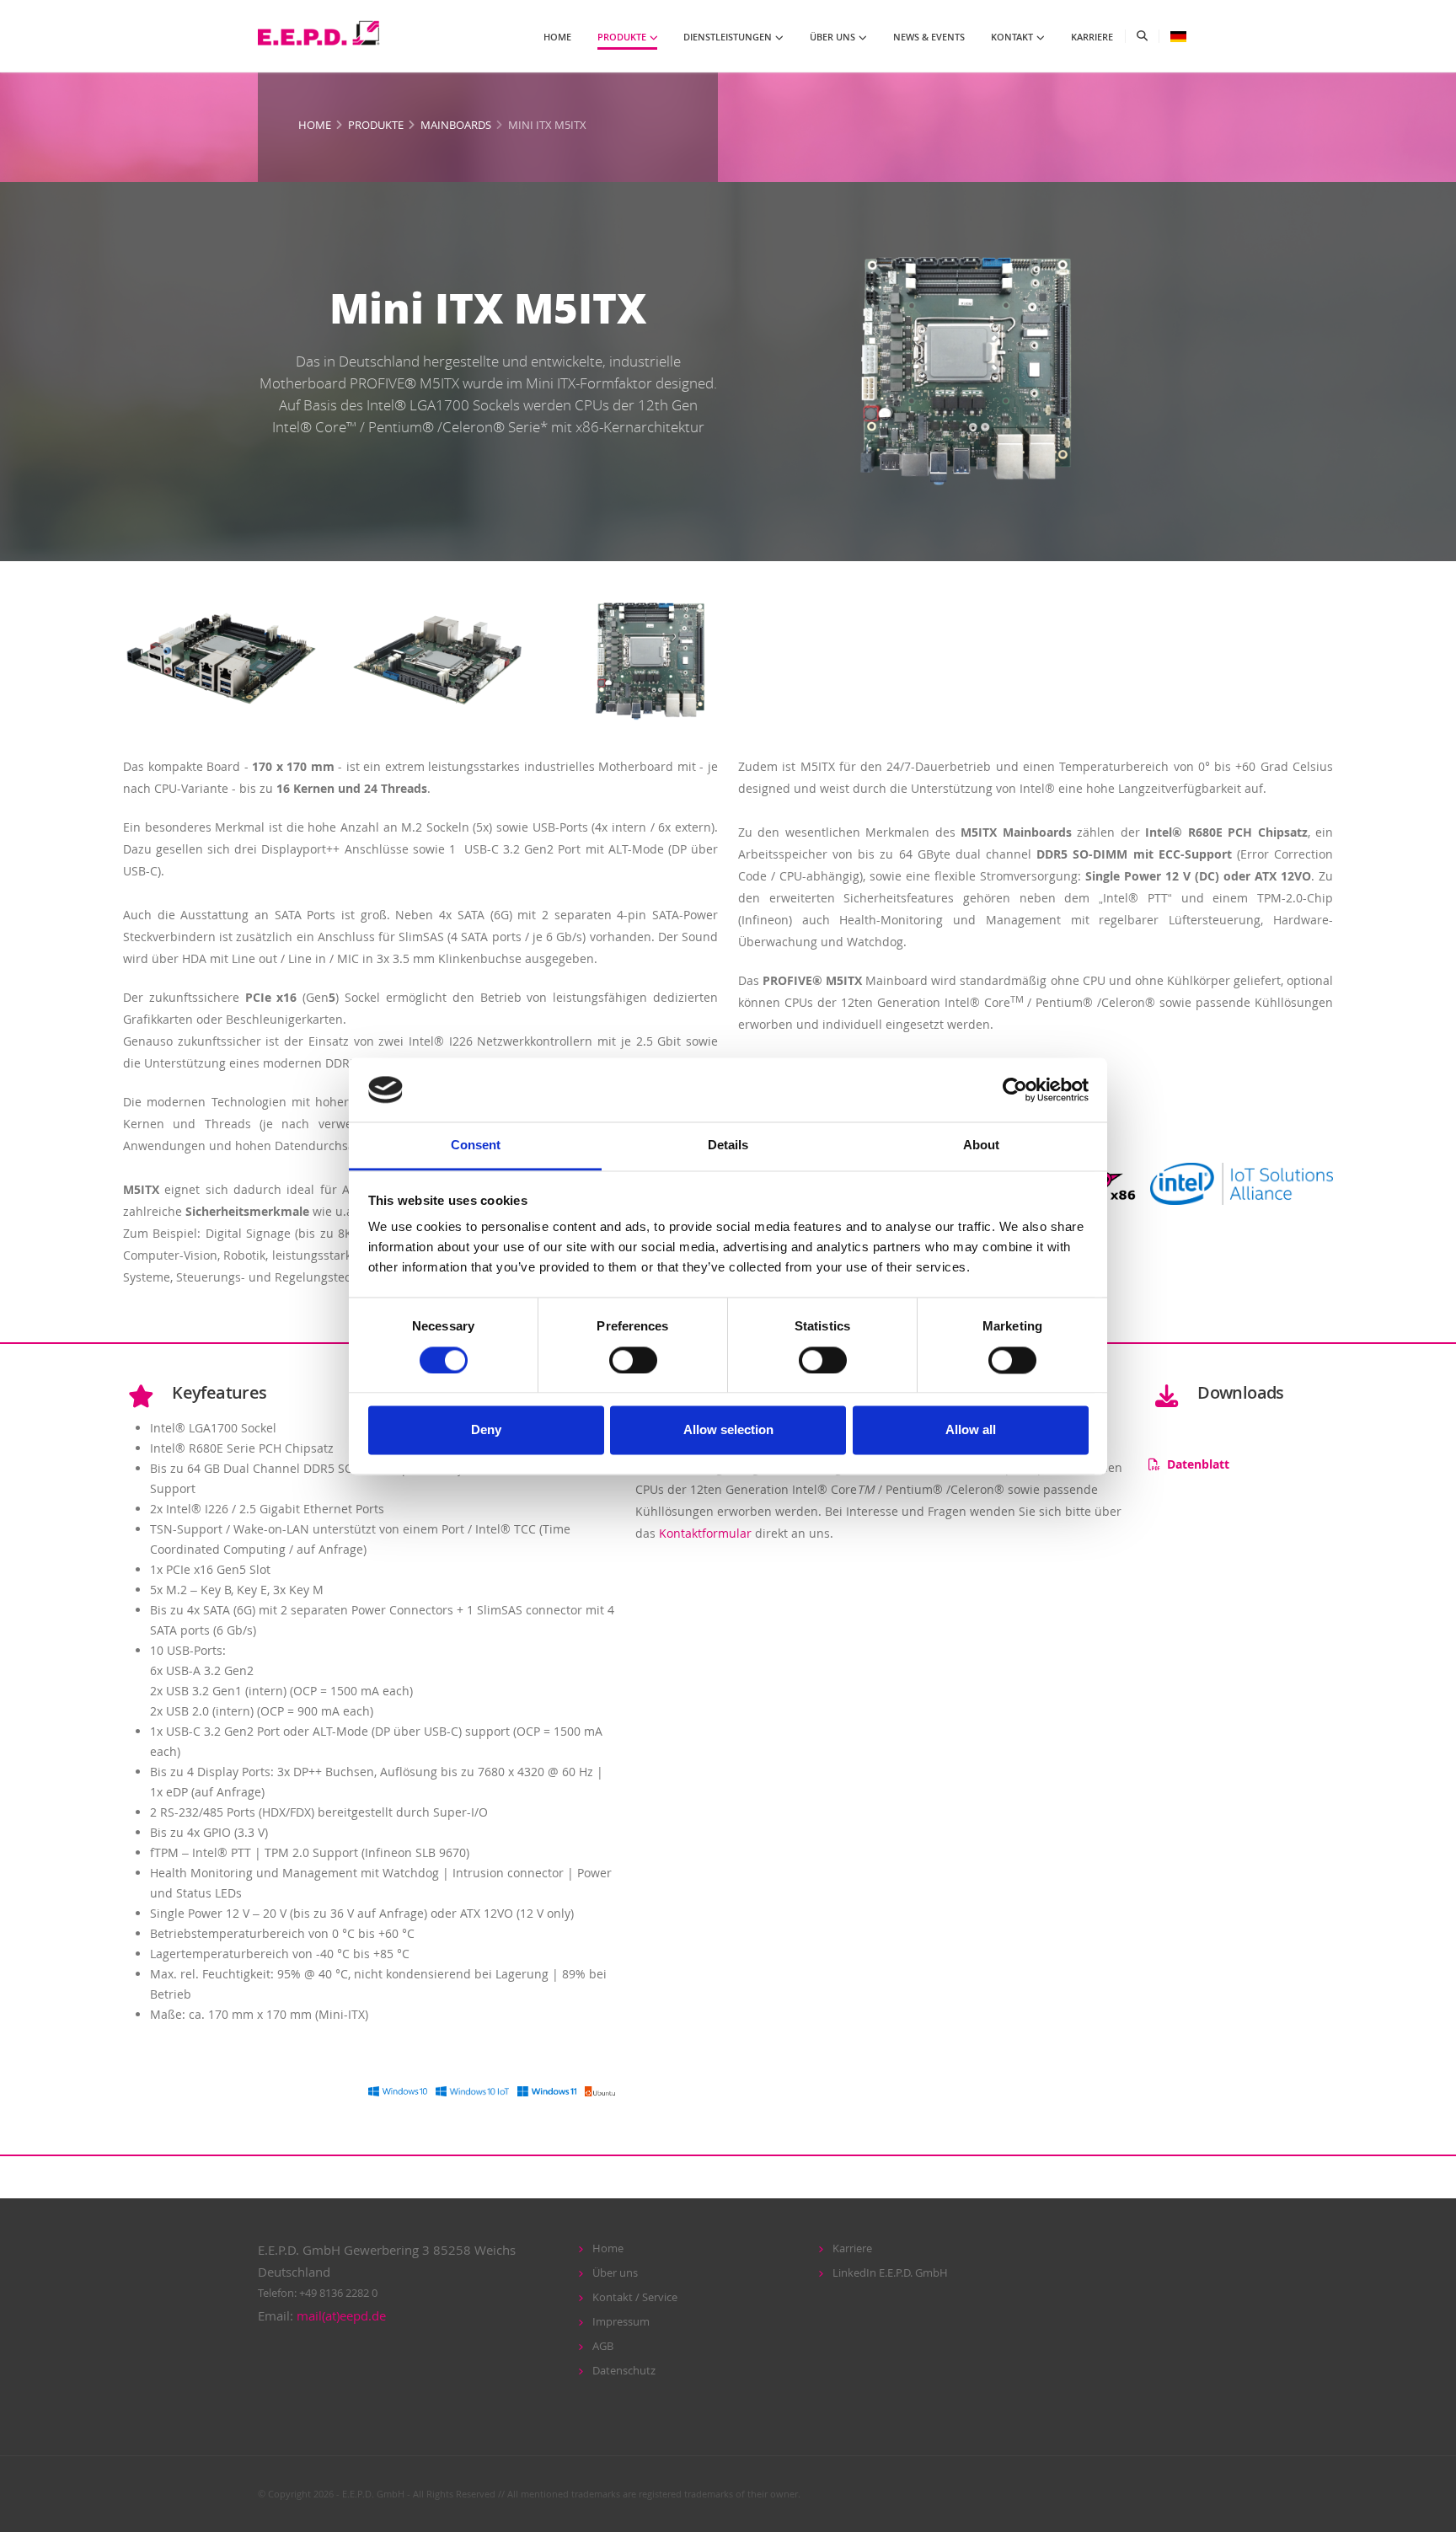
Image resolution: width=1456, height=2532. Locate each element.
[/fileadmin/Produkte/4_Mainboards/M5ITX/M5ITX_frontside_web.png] (221, 654)
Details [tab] (728, 1146)
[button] (1178, 36)
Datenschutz (624, 2371)
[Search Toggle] (1142, 36)
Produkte (376, 125)
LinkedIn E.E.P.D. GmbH (890, 2273)
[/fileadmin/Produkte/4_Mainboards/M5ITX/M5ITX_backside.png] (436, 654)
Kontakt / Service (635, 2297)
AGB (603, 2346)
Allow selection (728, 1430)
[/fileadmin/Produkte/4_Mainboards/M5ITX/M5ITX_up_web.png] (651, 654)
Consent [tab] (476, 1146)
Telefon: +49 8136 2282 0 (318, 2293)
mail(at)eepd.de (341, 2315)
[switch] (633, 1360)
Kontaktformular (705, 1533)
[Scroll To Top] (1427, 2513)
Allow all (971, 1430)
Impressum (621, 2322)
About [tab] (981, 1146)
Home (315, 125)
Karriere (852, 2248)
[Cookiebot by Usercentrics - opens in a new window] (1015, 1089)
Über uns (615, 2273)
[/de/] (321, 34)
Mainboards (456, 125)
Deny (486, 1430)
